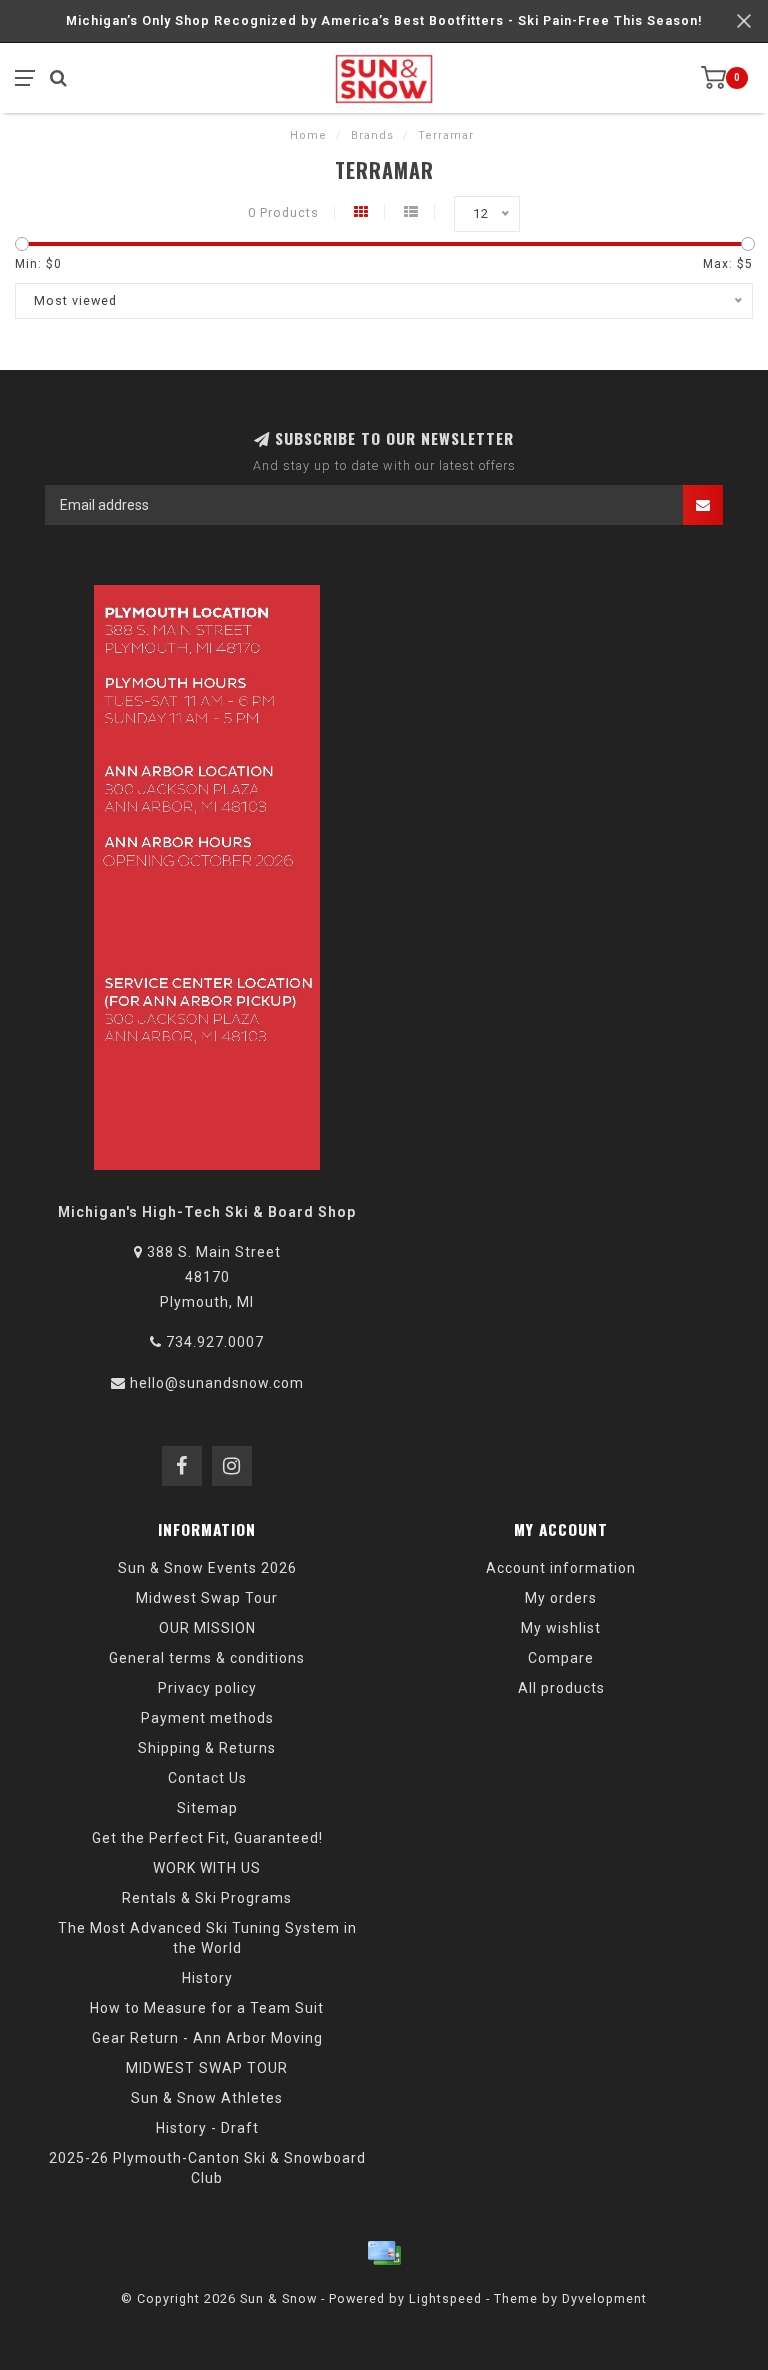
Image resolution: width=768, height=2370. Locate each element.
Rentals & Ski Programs (207, 1898)
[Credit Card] (384, 2253)
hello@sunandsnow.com (217, 1383)
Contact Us (207, 1778)
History (207, 1978)
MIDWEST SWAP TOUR (207, 2068)
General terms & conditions (207, 1658)
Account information (561, 1568)
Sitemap (207, 1808)
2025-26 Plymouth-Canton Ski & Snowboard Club (207, 2168)
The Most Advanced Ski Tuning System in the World (207, 1938)
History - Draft (207, 2128)
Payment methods (207, 1718)
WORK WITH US (207, 1868)
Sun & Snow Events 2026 (207, 1568)
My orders (561, 1598)
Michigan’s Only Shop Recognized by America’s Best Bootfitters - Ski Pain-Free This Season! (384, 20)
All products (561, 1688)
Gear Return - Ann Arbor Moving (207, 2038)
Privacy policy (207, 1688)
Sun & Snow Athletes (207, 2098)
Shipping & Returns (207, 1748)
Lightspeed (445, 2298)
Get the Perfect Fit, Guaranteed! (207, 1838)
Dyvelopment (604, 2298)
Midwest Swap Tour (207, 1598)
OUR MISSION (207, 1628)
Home (308, 135)
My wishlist (561, 1628)
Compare (561, 1658)
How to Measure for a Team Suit (207, 2008)
